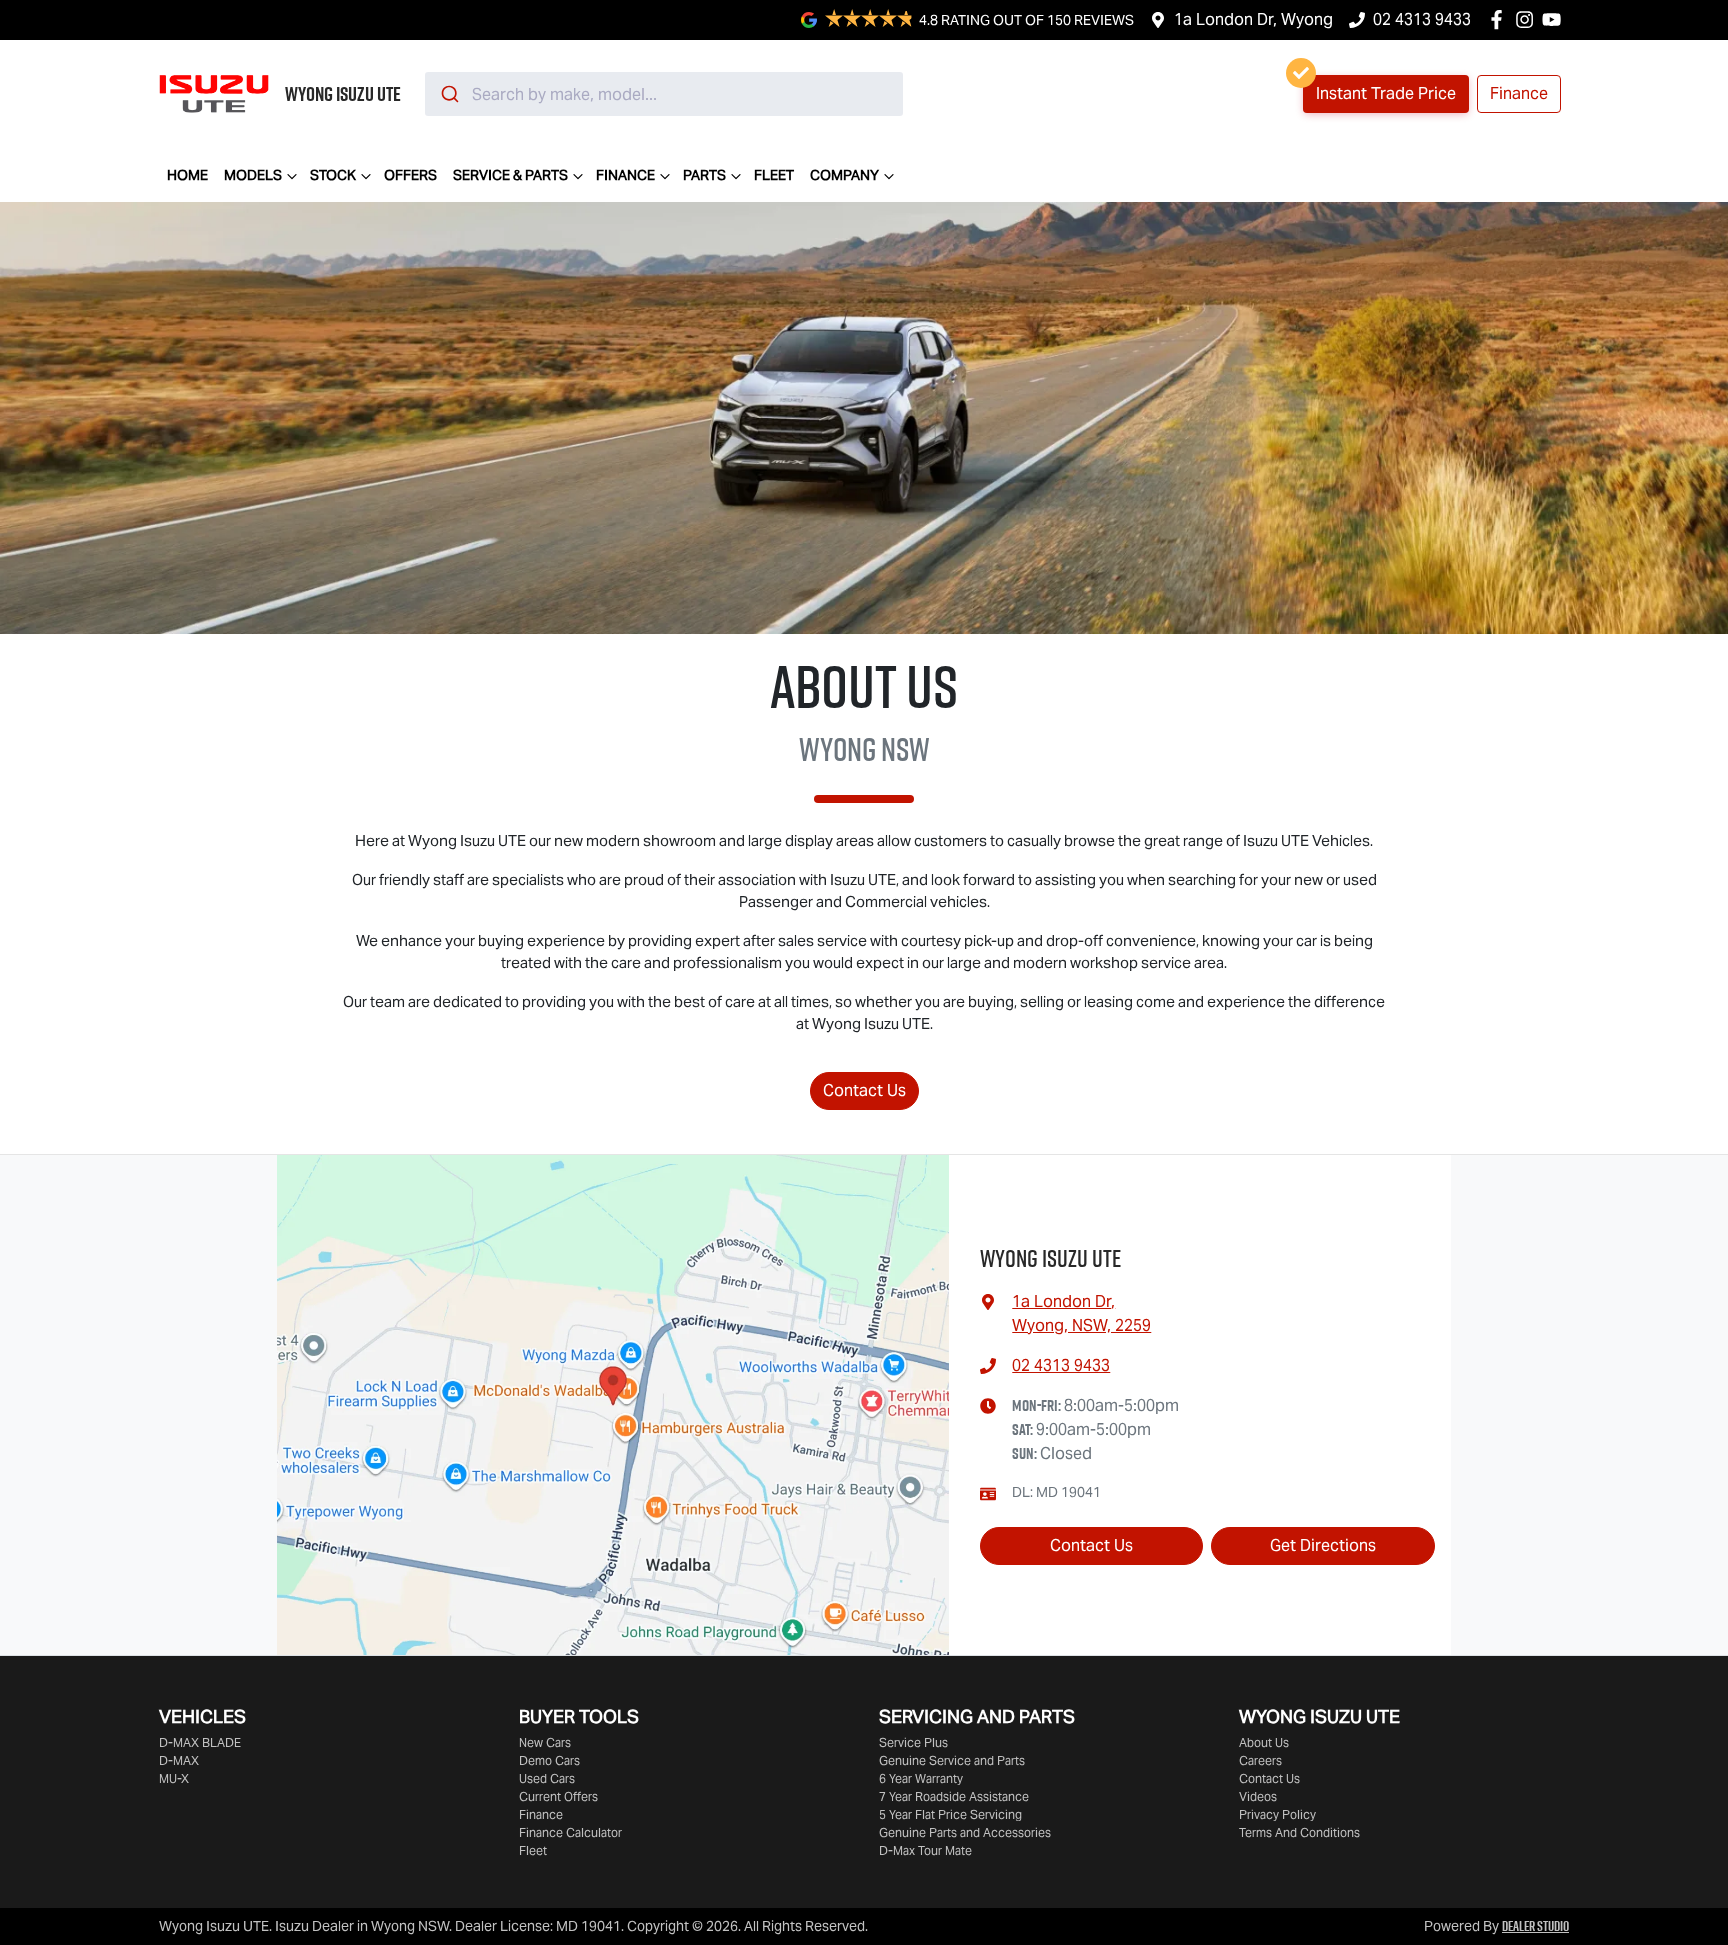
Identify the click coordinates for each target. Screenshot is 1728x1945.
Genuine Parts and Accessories (965, 1832)
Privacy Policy (1277, 1814)
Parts (704, 175)
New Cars (545, 1742)
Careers (1260, 1760)
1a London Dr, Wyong (1253, 19)
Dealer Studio (1535, 1926)
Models (253, 175)
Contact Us (864, 1090)
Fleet (774, 175)
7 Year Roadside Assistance (954, 1796)
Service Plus (913, 1742)
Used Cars (547, 1778)
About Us (1264, 1742)
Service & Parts (510, 175)
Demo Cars (549, 1760)
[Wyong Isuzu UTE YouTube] (1555, 19)
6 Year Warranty (921, 1778)
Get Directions (1323, 1545)
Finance (625, 175)
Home (187, 175)
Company (844, 175)
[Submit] (448, 94)
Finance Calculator (570, 1832)
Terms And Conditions (1299, 1832)
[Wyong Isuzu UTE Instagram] (1528, 19)
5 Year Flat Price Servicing (950, 1814)
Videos (1258, 1796)
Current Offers (558, 1796)
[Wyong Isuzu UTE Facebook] (1500, 19)
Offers (410, 175)
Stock (333, 175)
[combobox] (664, 94)
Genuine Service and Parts (952, 1760)
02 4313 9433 (1422, 19)
